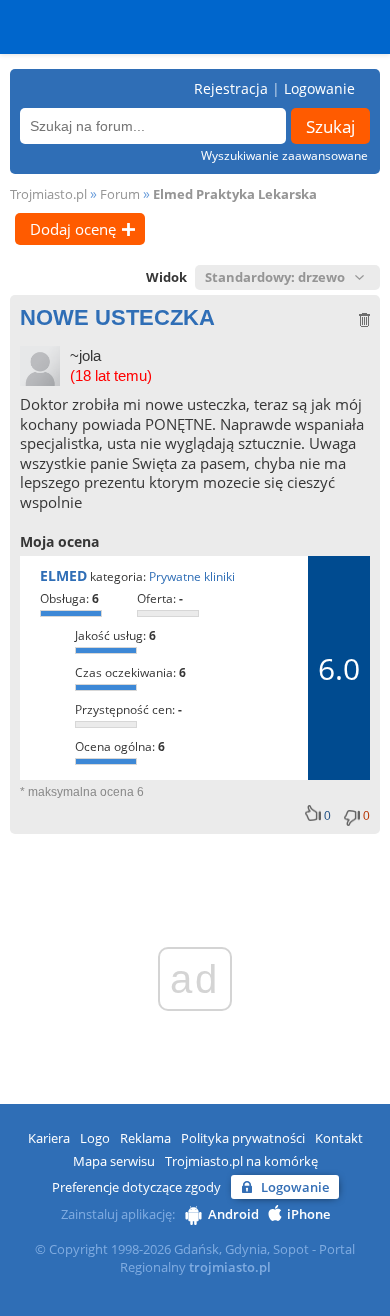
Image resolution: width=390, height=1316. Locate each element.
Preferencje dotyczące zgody (136, 1187)
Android (233, 1214)
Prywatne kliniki (192, 576)
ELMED (63, 575)
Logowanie (319, 88)
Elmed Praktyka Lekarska (235, 194)
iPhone (308, 1214)
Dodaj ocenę (73, 229)
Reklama (145, 1138)
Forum (120, 194)
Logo (95, 1138)
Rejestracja (231, 88)
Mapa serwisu (114, 1161)
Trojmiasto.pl (48, 194)
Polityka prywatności (243, 1138)
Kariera (49, 1138)
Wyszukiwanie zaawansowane (284, 155)
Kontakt (339, 1138)
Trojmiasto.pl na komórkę (241, 1161)
